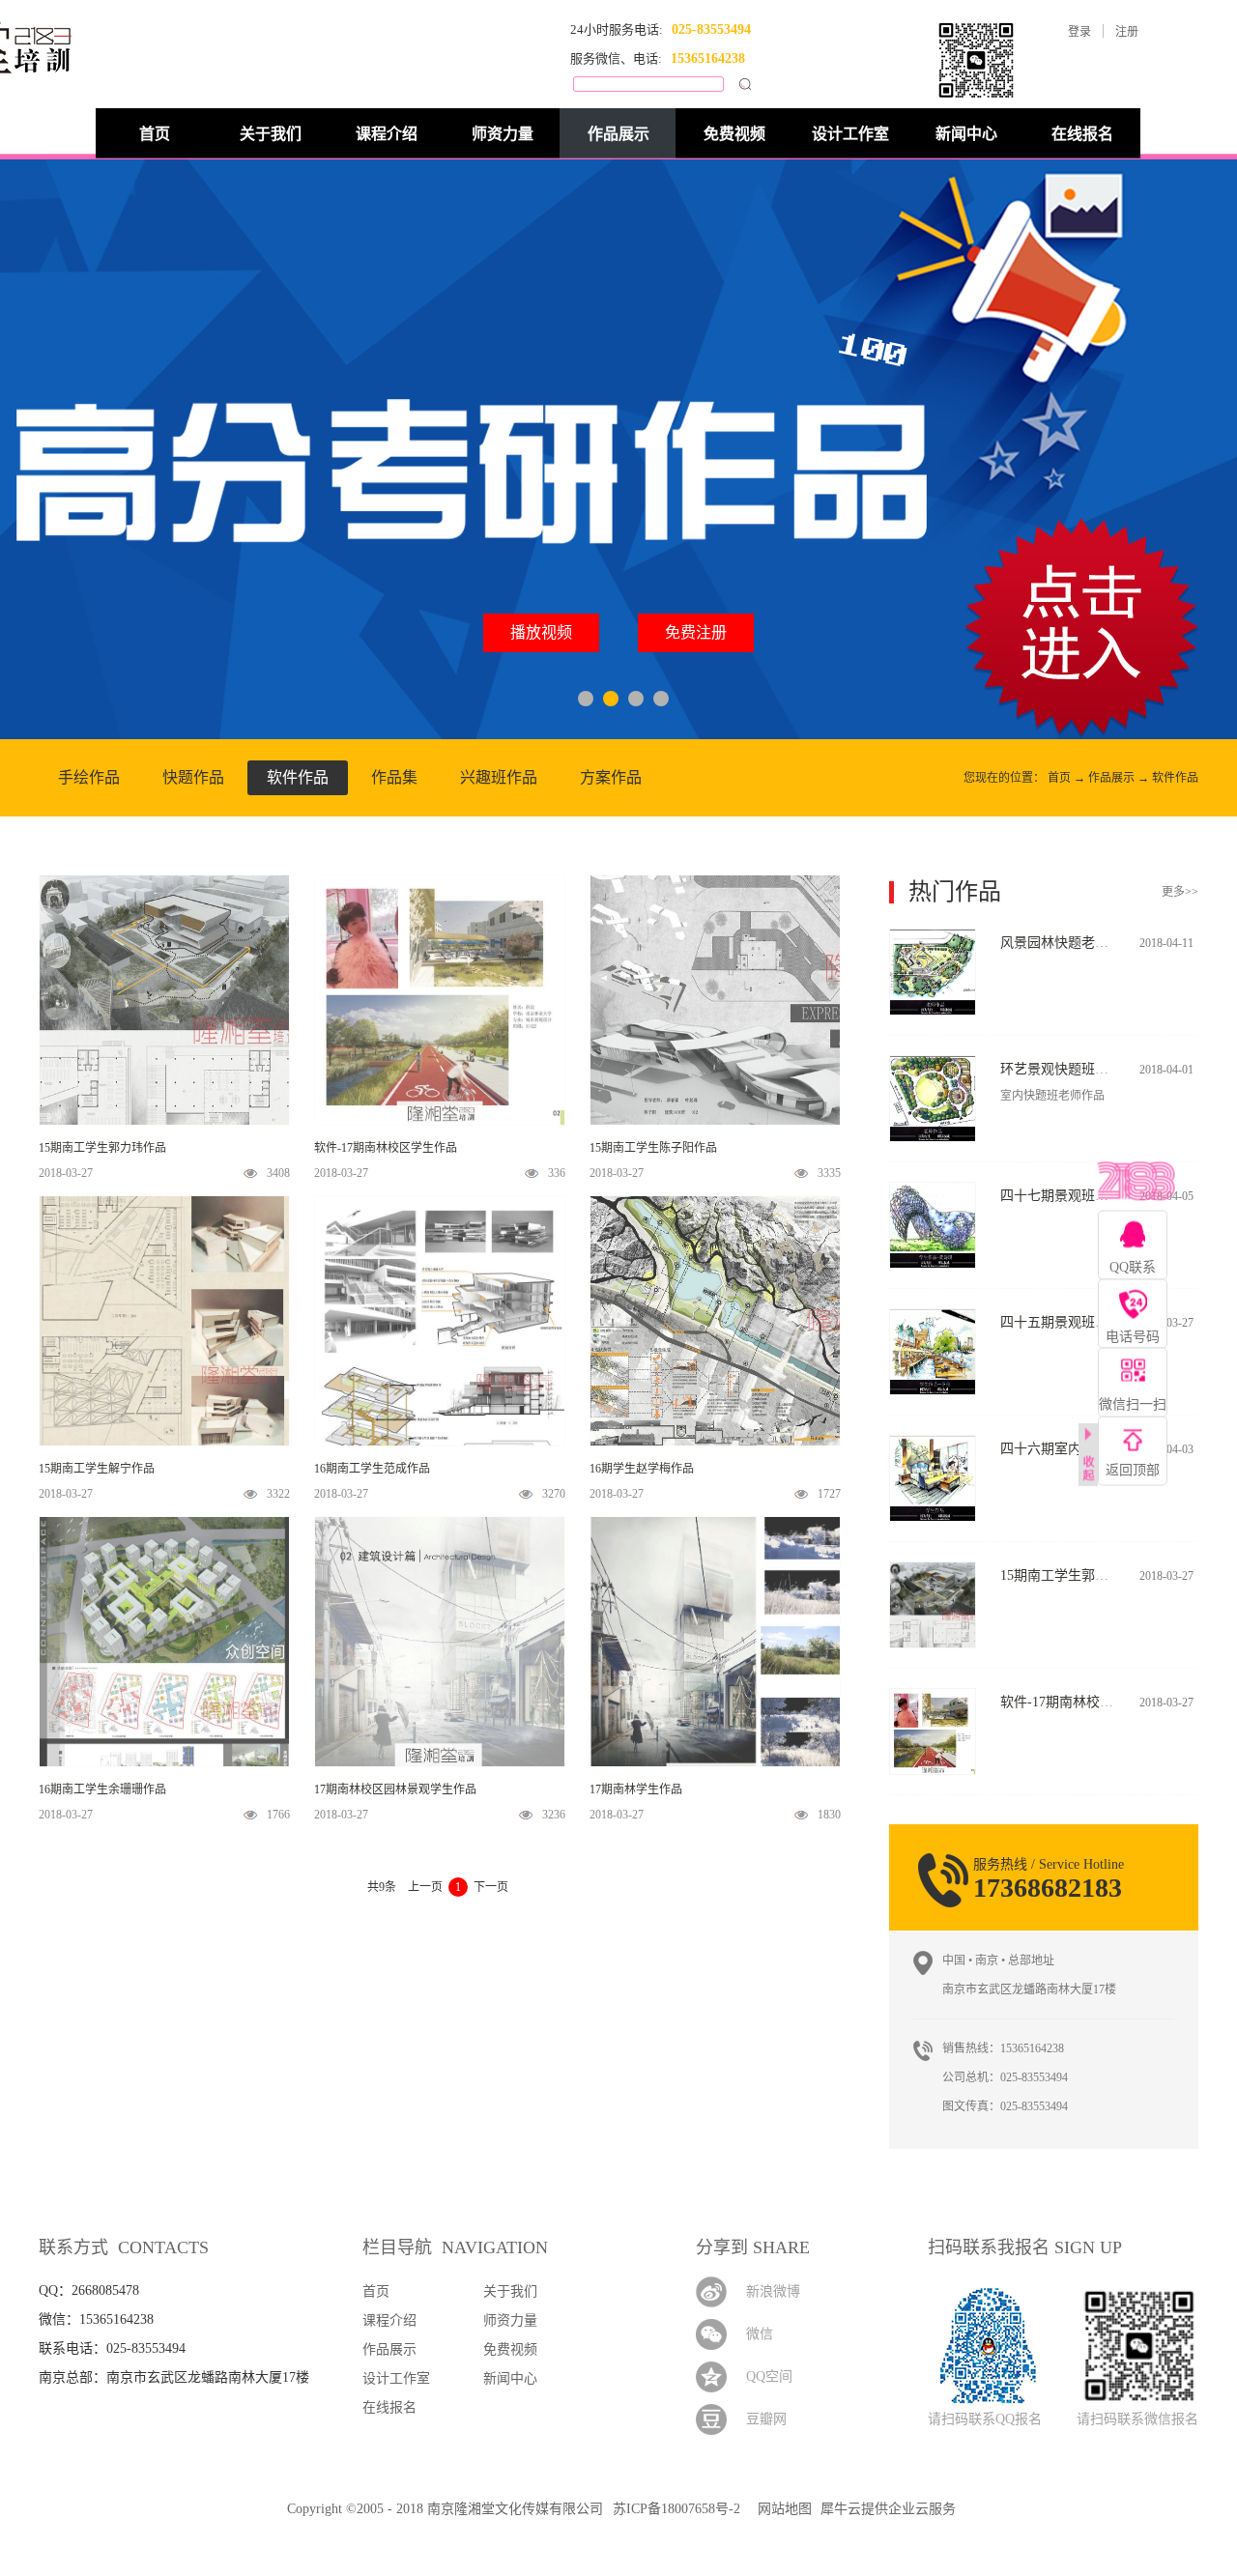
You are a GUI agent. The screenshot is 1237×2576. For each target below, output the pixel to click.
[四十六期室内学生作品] (933, 1444)
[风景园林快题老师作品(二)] (933, 938)
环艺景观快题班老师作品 (1075, 1069)
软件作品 (1175, 778)
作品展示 (1111, 778)
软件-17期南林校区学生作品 (1084, 1702)
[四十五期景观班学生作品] (933, 1317)
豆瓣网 (766, 2419)
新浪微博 (773, 2291)
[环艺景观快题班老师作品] (933, 1064)
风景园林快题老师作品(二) (1079, 943)
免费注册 (696, 632)
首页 (155, 134)
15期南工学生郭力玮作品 (1075, 1575)
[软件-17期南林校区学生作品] (933, 1697)
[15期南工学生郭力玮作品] (933, 1571)
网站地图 (781, 2509)
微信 (760, 2334)
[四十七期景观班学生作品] (933, 1191)
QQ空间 (769, 2376)
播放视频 (541, 632)
